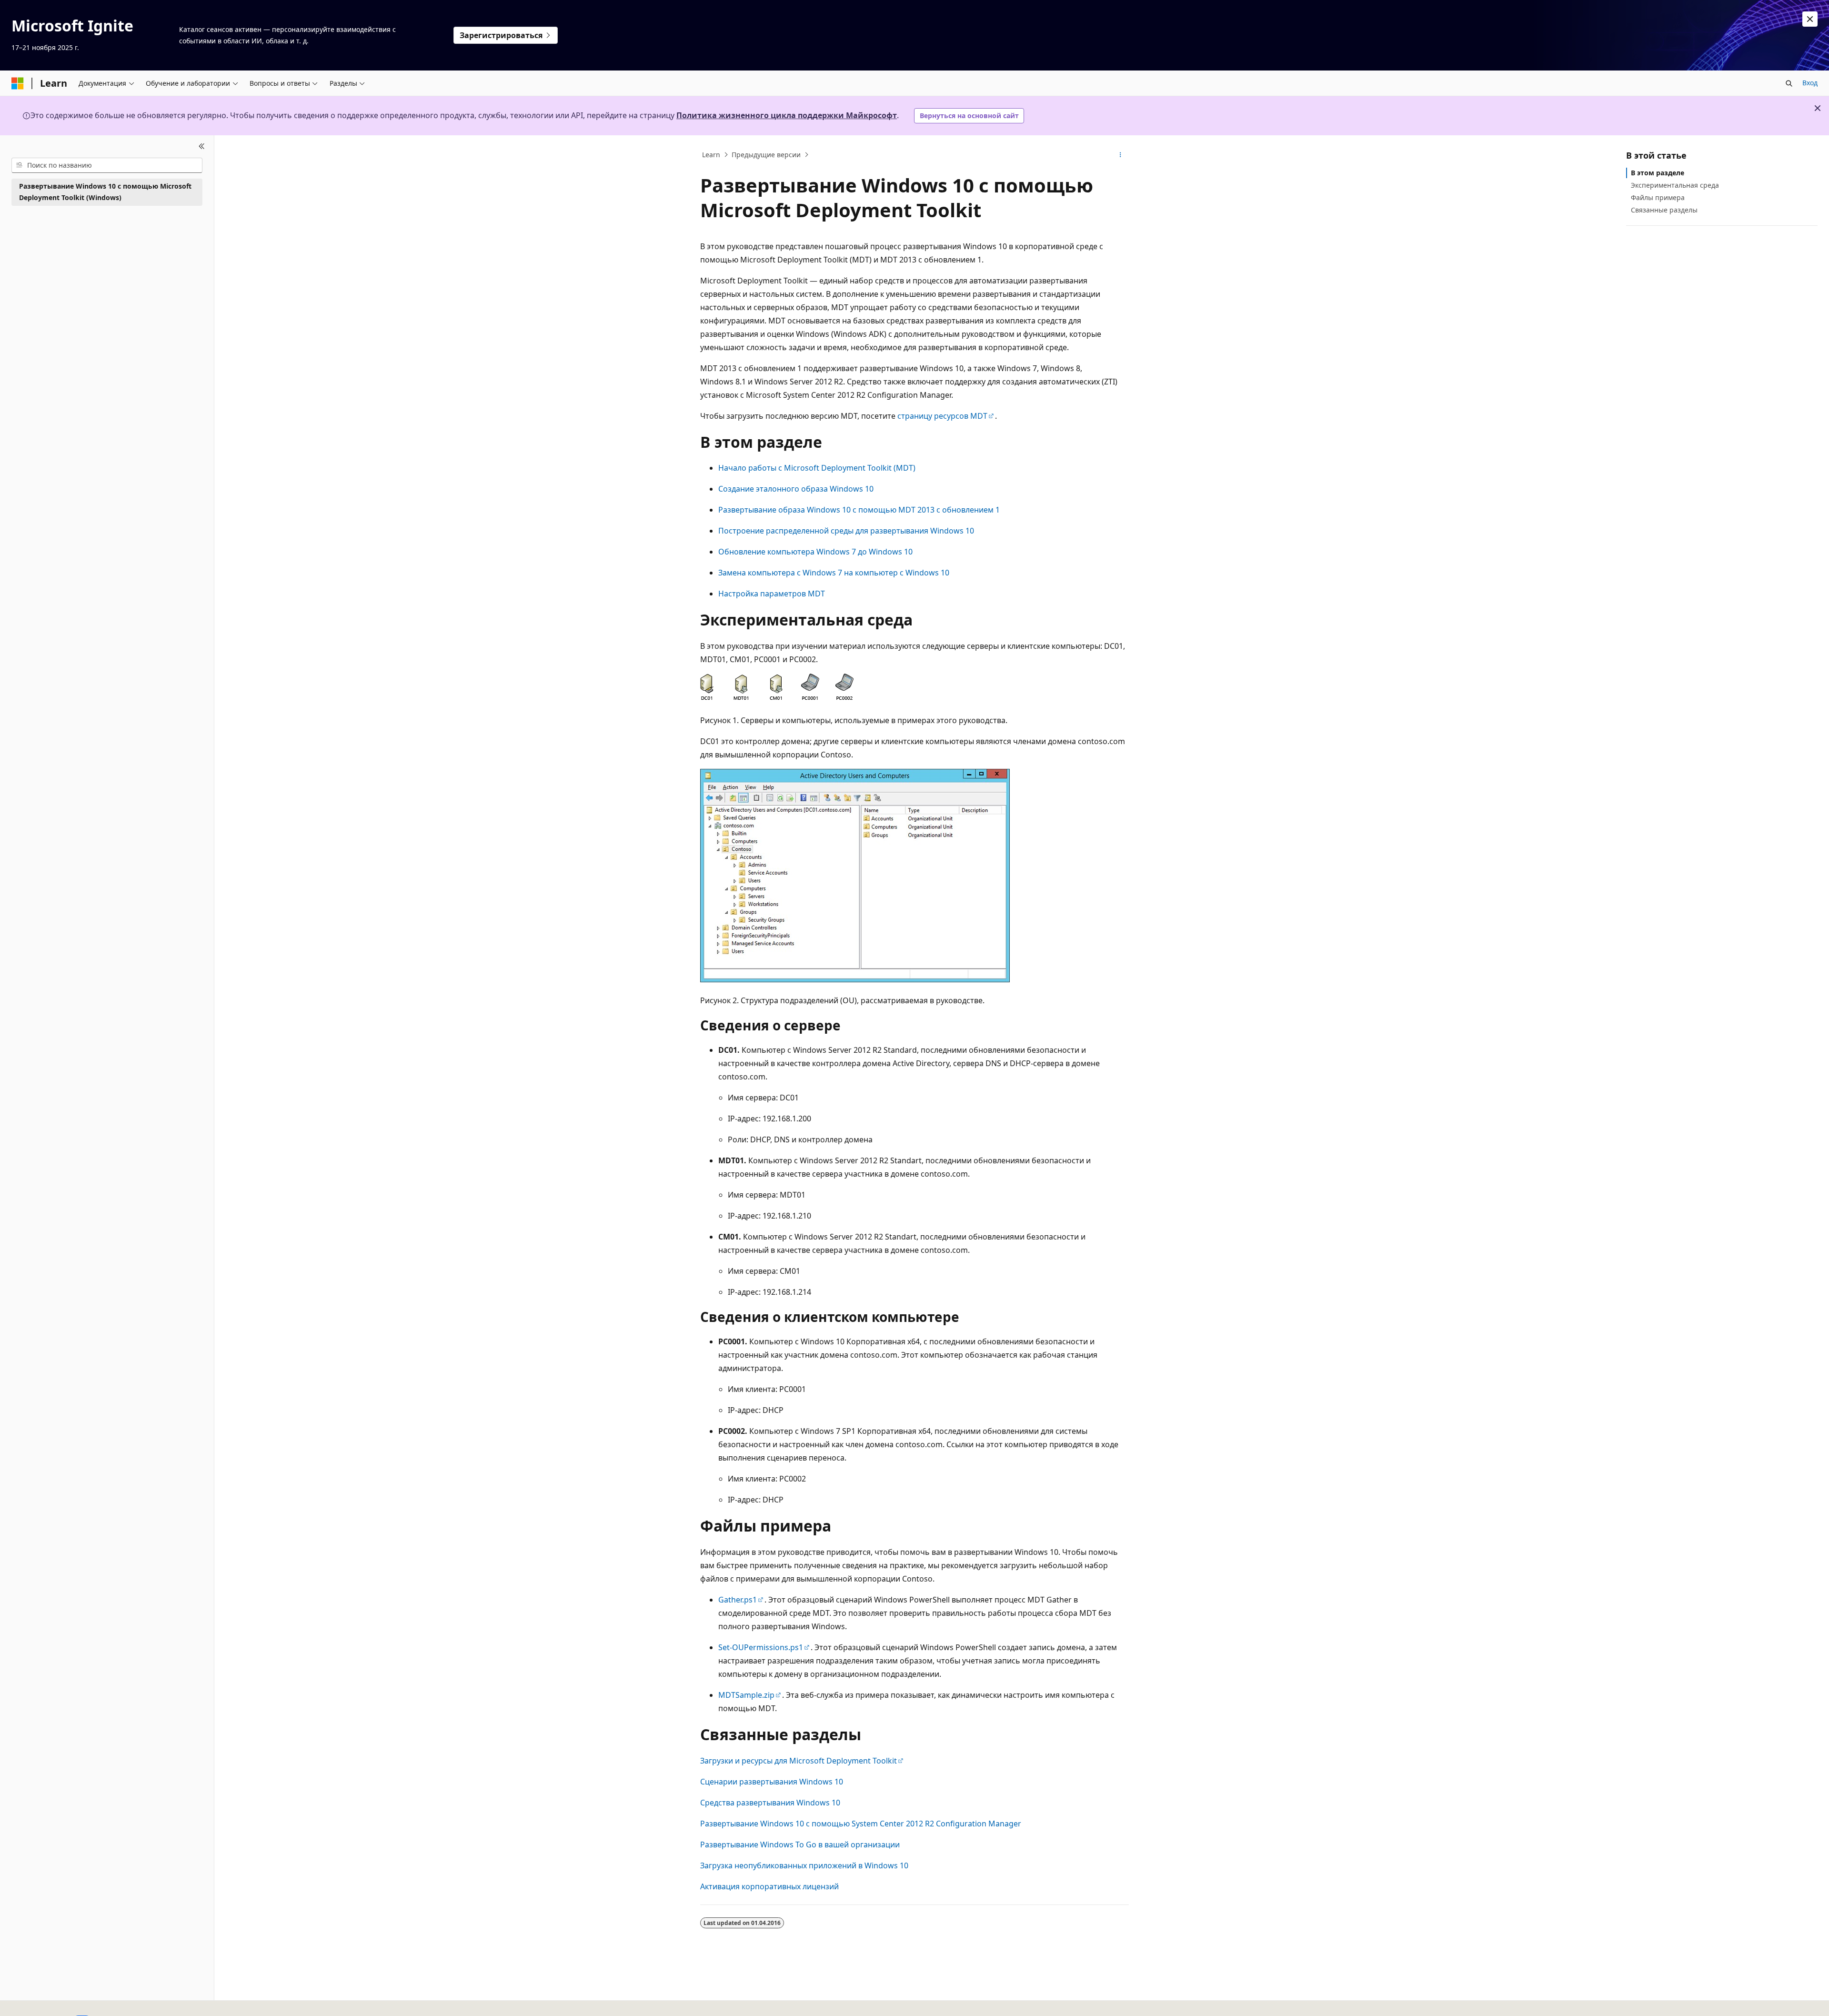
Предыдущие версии (766, 155)
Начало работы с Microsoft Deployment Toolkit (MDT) (817, 468)
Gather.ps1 (738, 1600)
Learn (711, 155)
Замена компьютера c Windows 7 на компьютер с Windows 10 (834, 573)
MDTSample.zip (746, 1695)
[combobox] (107, 165)
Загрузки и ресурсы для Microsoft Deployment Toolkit (799, 1761)
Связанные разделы (1664, 210)
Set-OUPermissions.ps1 (761, 1647)
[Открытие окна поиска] (1789, 83)
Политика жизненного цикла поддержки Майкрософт (787, 115)
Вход (1810, 83)
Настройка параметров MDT (772, 594)
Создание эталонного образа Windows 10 (796, 489)
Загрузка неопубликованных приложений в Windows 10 (804, 1865)
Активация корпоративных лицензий (769, 1886)
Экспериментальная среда (1675, 185)
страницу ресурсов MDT (942, 416)
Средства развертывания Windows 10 (770, 1803)
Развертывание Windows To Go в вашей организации (800, 1845)
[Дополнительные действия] (1121, 155)
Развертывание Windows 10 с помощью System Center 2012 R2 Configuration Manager (861, 1824)
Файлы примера (1658, 197)
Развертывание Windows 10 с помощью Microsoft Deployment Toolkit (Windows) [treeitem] (105, 192)
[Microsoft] (18, 83)
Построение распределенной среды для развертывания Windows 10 (846, 531)
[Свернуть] (202, 147)
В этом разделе (1658, 173)
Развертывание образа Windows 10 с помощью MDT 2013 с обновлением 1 (859, 510)
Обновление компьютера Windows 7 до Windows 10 (815, 552)
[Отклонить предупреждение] (1810, 19)
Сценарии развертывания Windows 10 (772, 1782)
